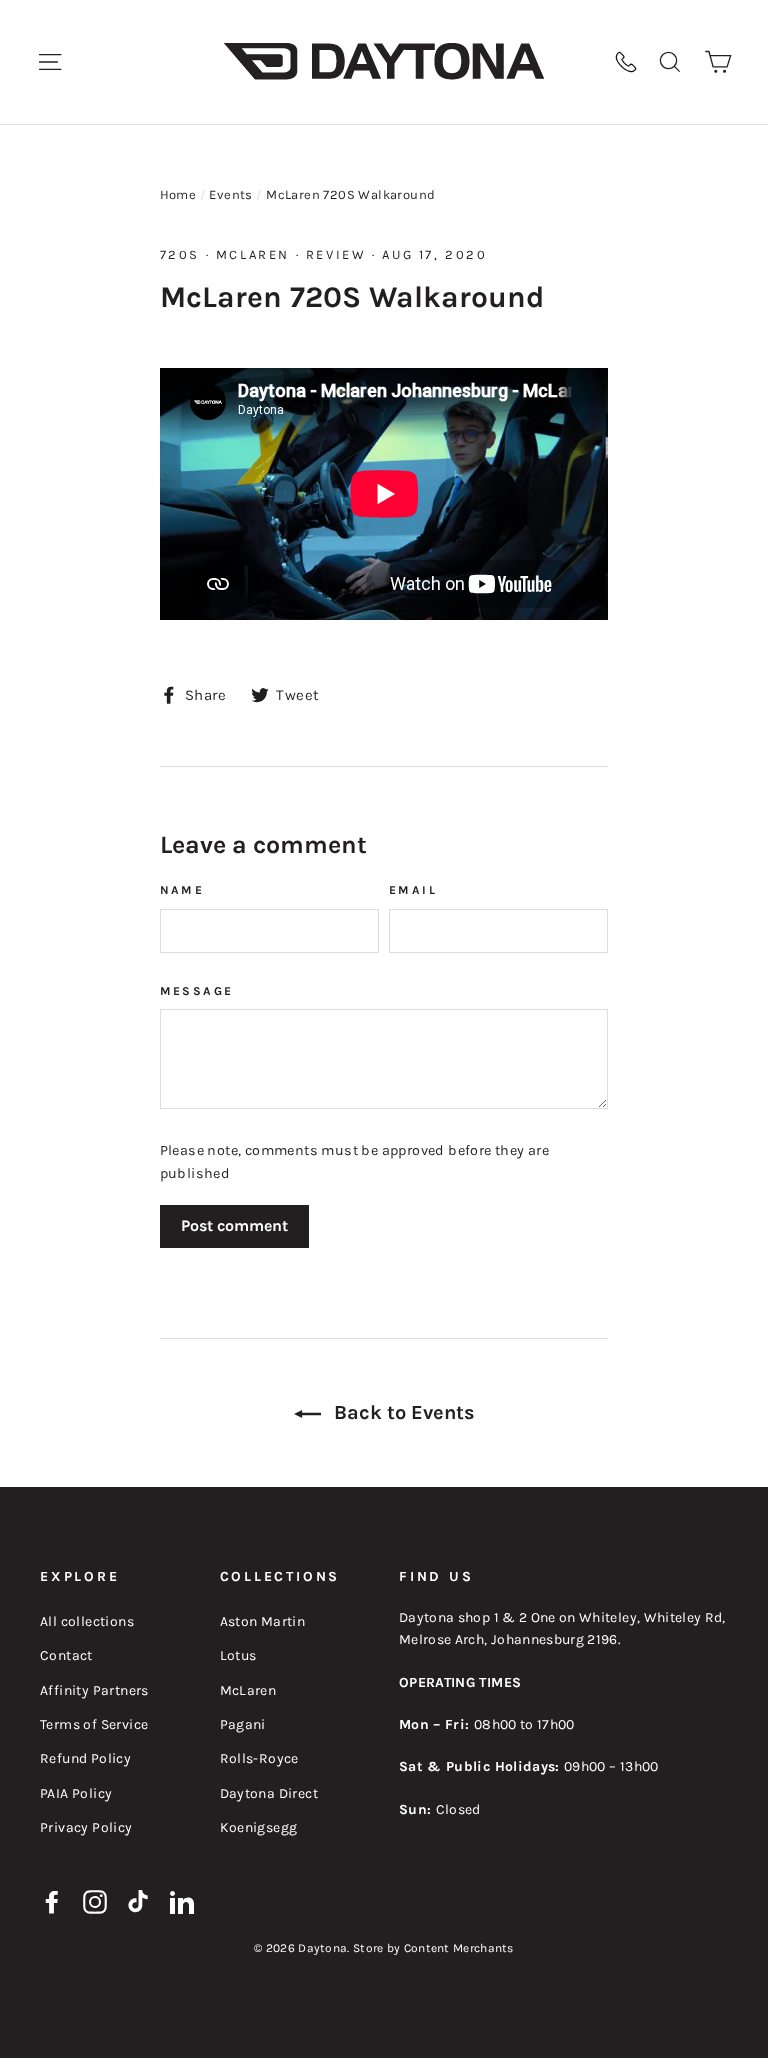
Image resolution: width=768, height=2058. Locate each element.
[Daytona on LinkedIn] (182, 1901)
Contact (66, 1655)
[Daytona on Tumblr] (139, 1901)
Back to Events (402, 1412)
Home (178, 194)
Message (197, 991)
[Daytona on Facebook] (52, 1901)
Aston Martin (263, 1621)
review (336, 254)
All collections (87, 1621)
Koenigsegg (259, 1827)
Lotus (238, 1655)
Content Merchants (459, 1948)
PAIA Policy (76, 1793)
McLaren (253, 254)
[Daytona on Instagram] (95, 1901)
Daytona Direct (269, 1793)
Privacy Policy (86, 1827)
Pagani (243, 1724)
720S (180, 254)
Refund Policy (85, 1758)
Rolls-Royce (259, 1758)
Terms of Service (94, 1724)
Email (413, 890)
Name (182, 890)
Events (230, 194)
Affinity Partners (94, 1690)
